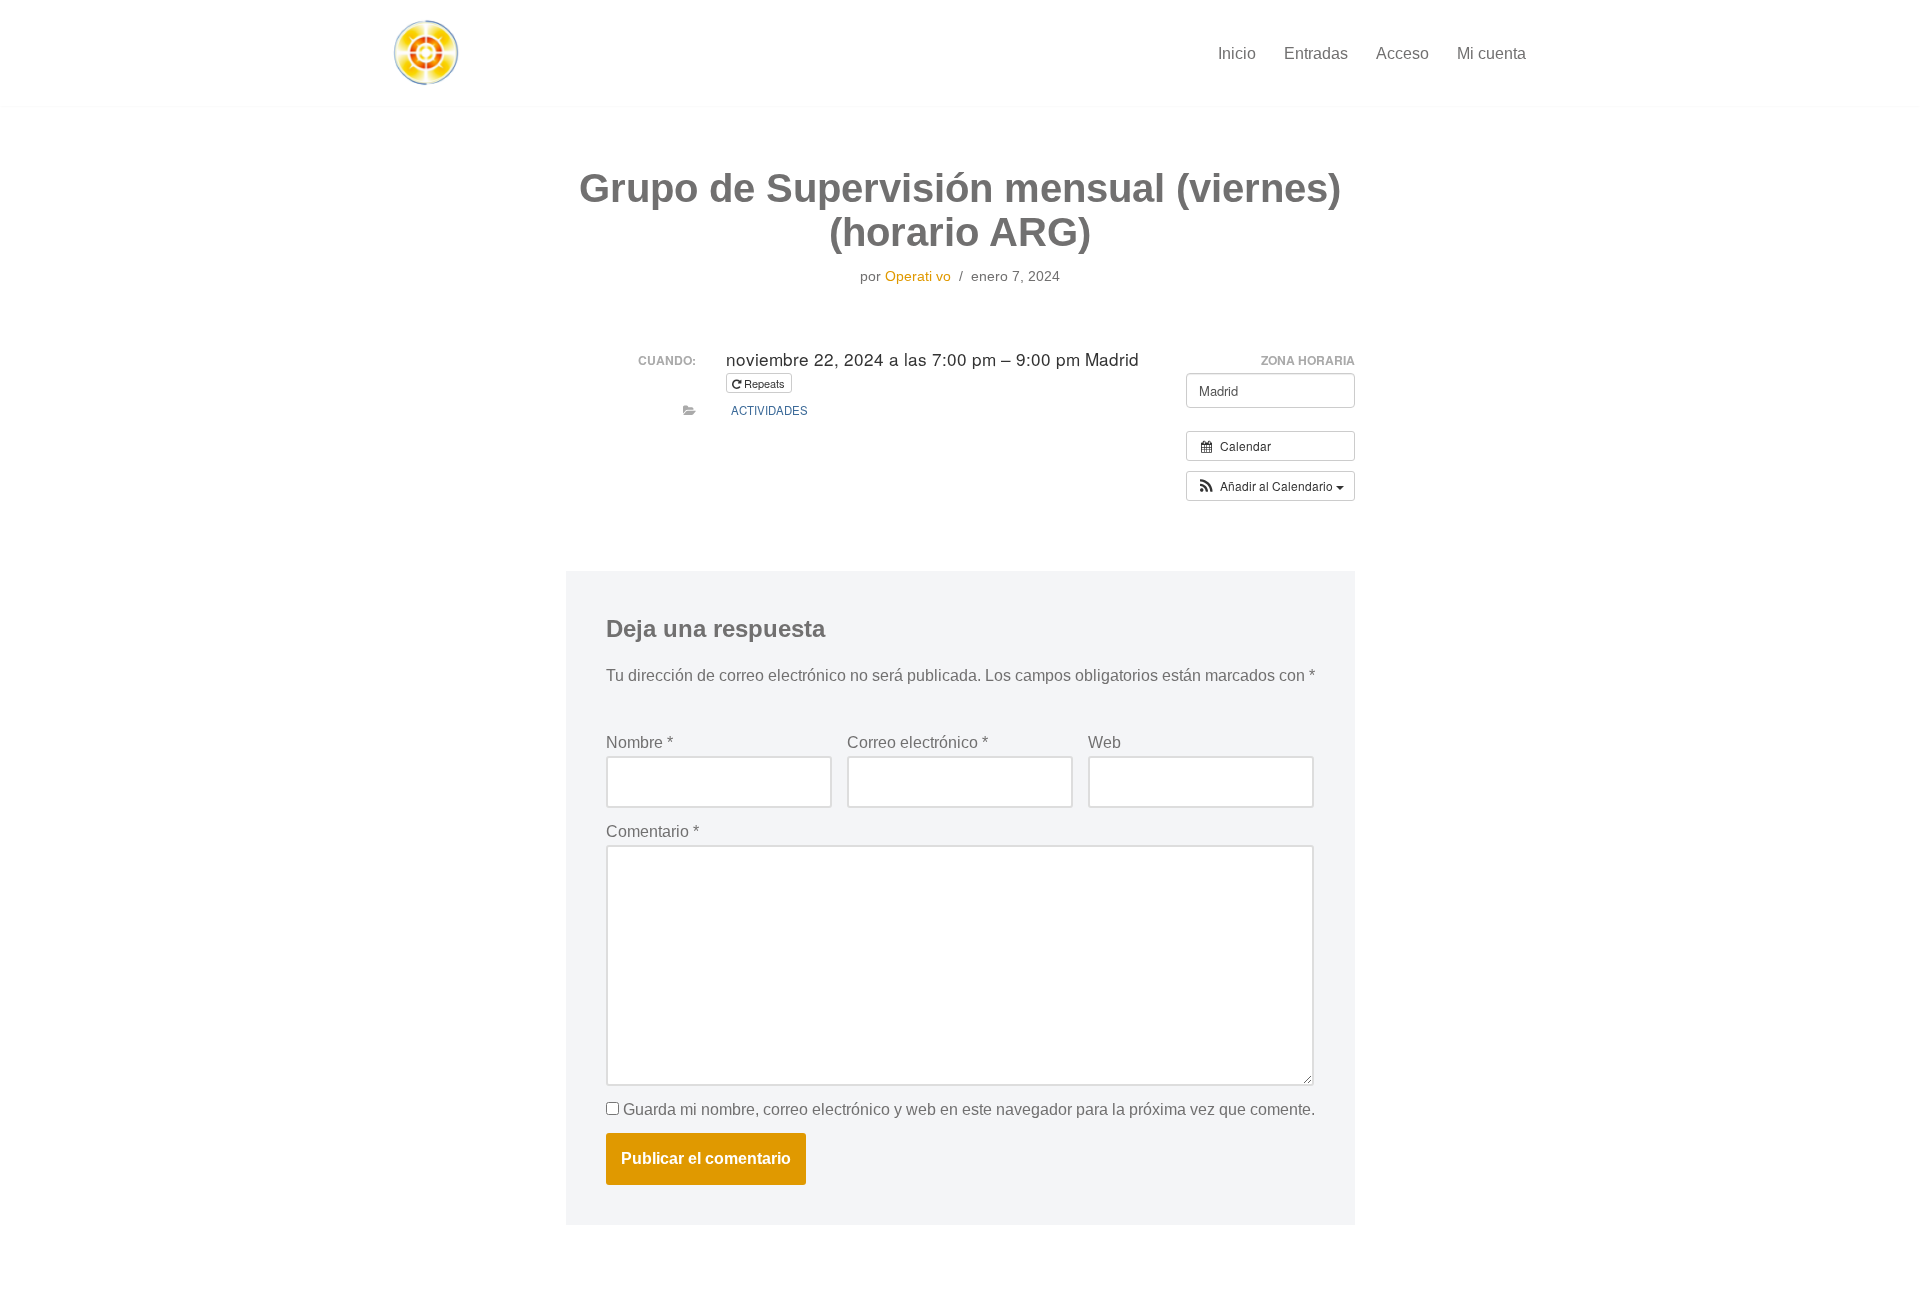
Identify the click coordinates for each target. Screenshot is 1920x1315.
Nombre (639, 742)
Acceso (1402, 53)
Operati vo (918, 276)
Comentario (652, 831)
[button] (1270, 486)
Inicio (1237, 53)
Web (1104, 742)
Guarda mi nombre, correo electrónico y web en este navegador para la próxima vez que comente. (969, 1109)
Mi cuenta (1491, 53)
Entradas (1316, 53)
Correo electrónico (917, 742)
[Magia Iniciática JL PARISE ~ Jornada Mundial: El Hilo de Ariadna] (425, 53)
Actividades (769, 410)
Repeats (764, 383)
